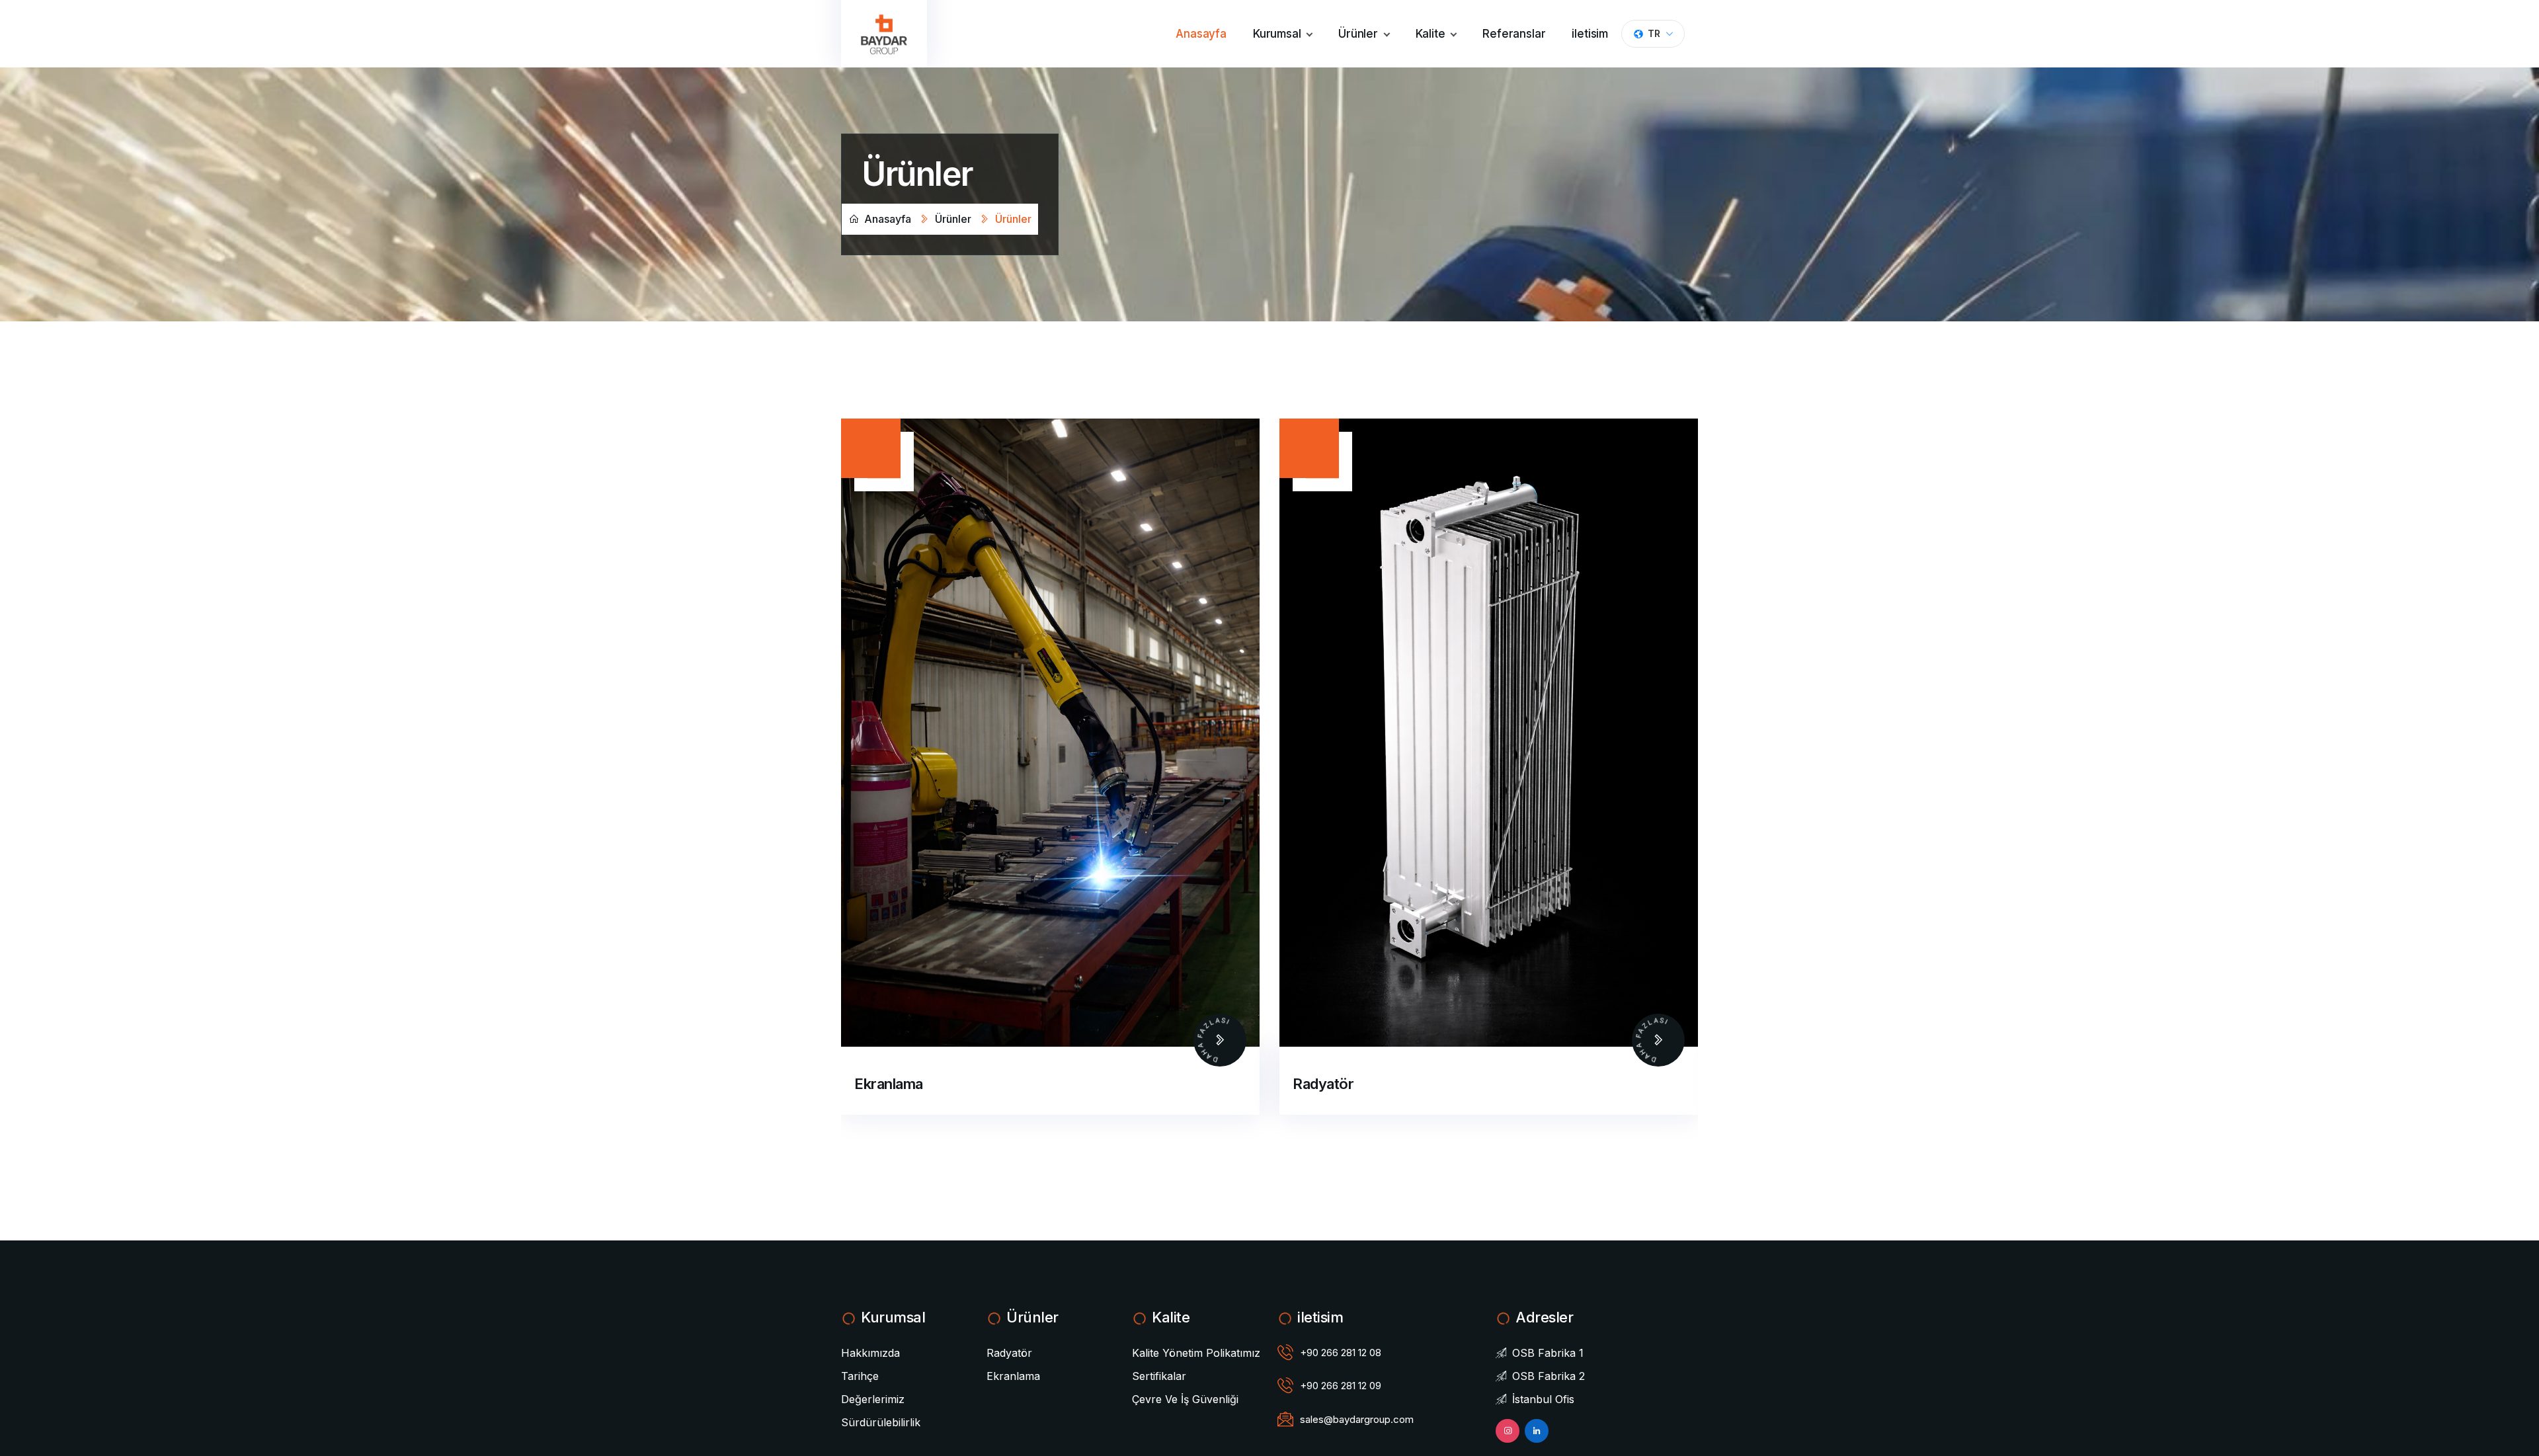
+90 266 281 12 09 (1341, 1386)
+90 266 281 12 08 (1341, 1353)
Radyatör (885, 1084)
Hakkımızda (870, 1353)
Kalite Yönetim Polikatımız (1196, 1353)
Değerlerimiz (873, 1399)
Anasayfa (1201, 34)
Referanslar (1514, 34)
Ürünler (1360, 34)
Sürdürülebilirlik (881, 1422)
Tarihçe (860, 1376)
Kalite (1432, 34)
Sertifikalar (1159, 1376)
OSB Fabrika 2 (1547, 1376)
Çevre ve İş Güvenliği (1185, 1399)
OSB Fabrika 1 (1546, 1353)
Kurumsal (1278, 34)
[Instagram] (1508, 1431)
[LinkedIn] (1537, 1431)
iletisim (1590, 34)
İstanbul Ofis (1542, 1399)
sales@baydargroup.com (1357, 1419)
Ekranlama (1327, 1084)
